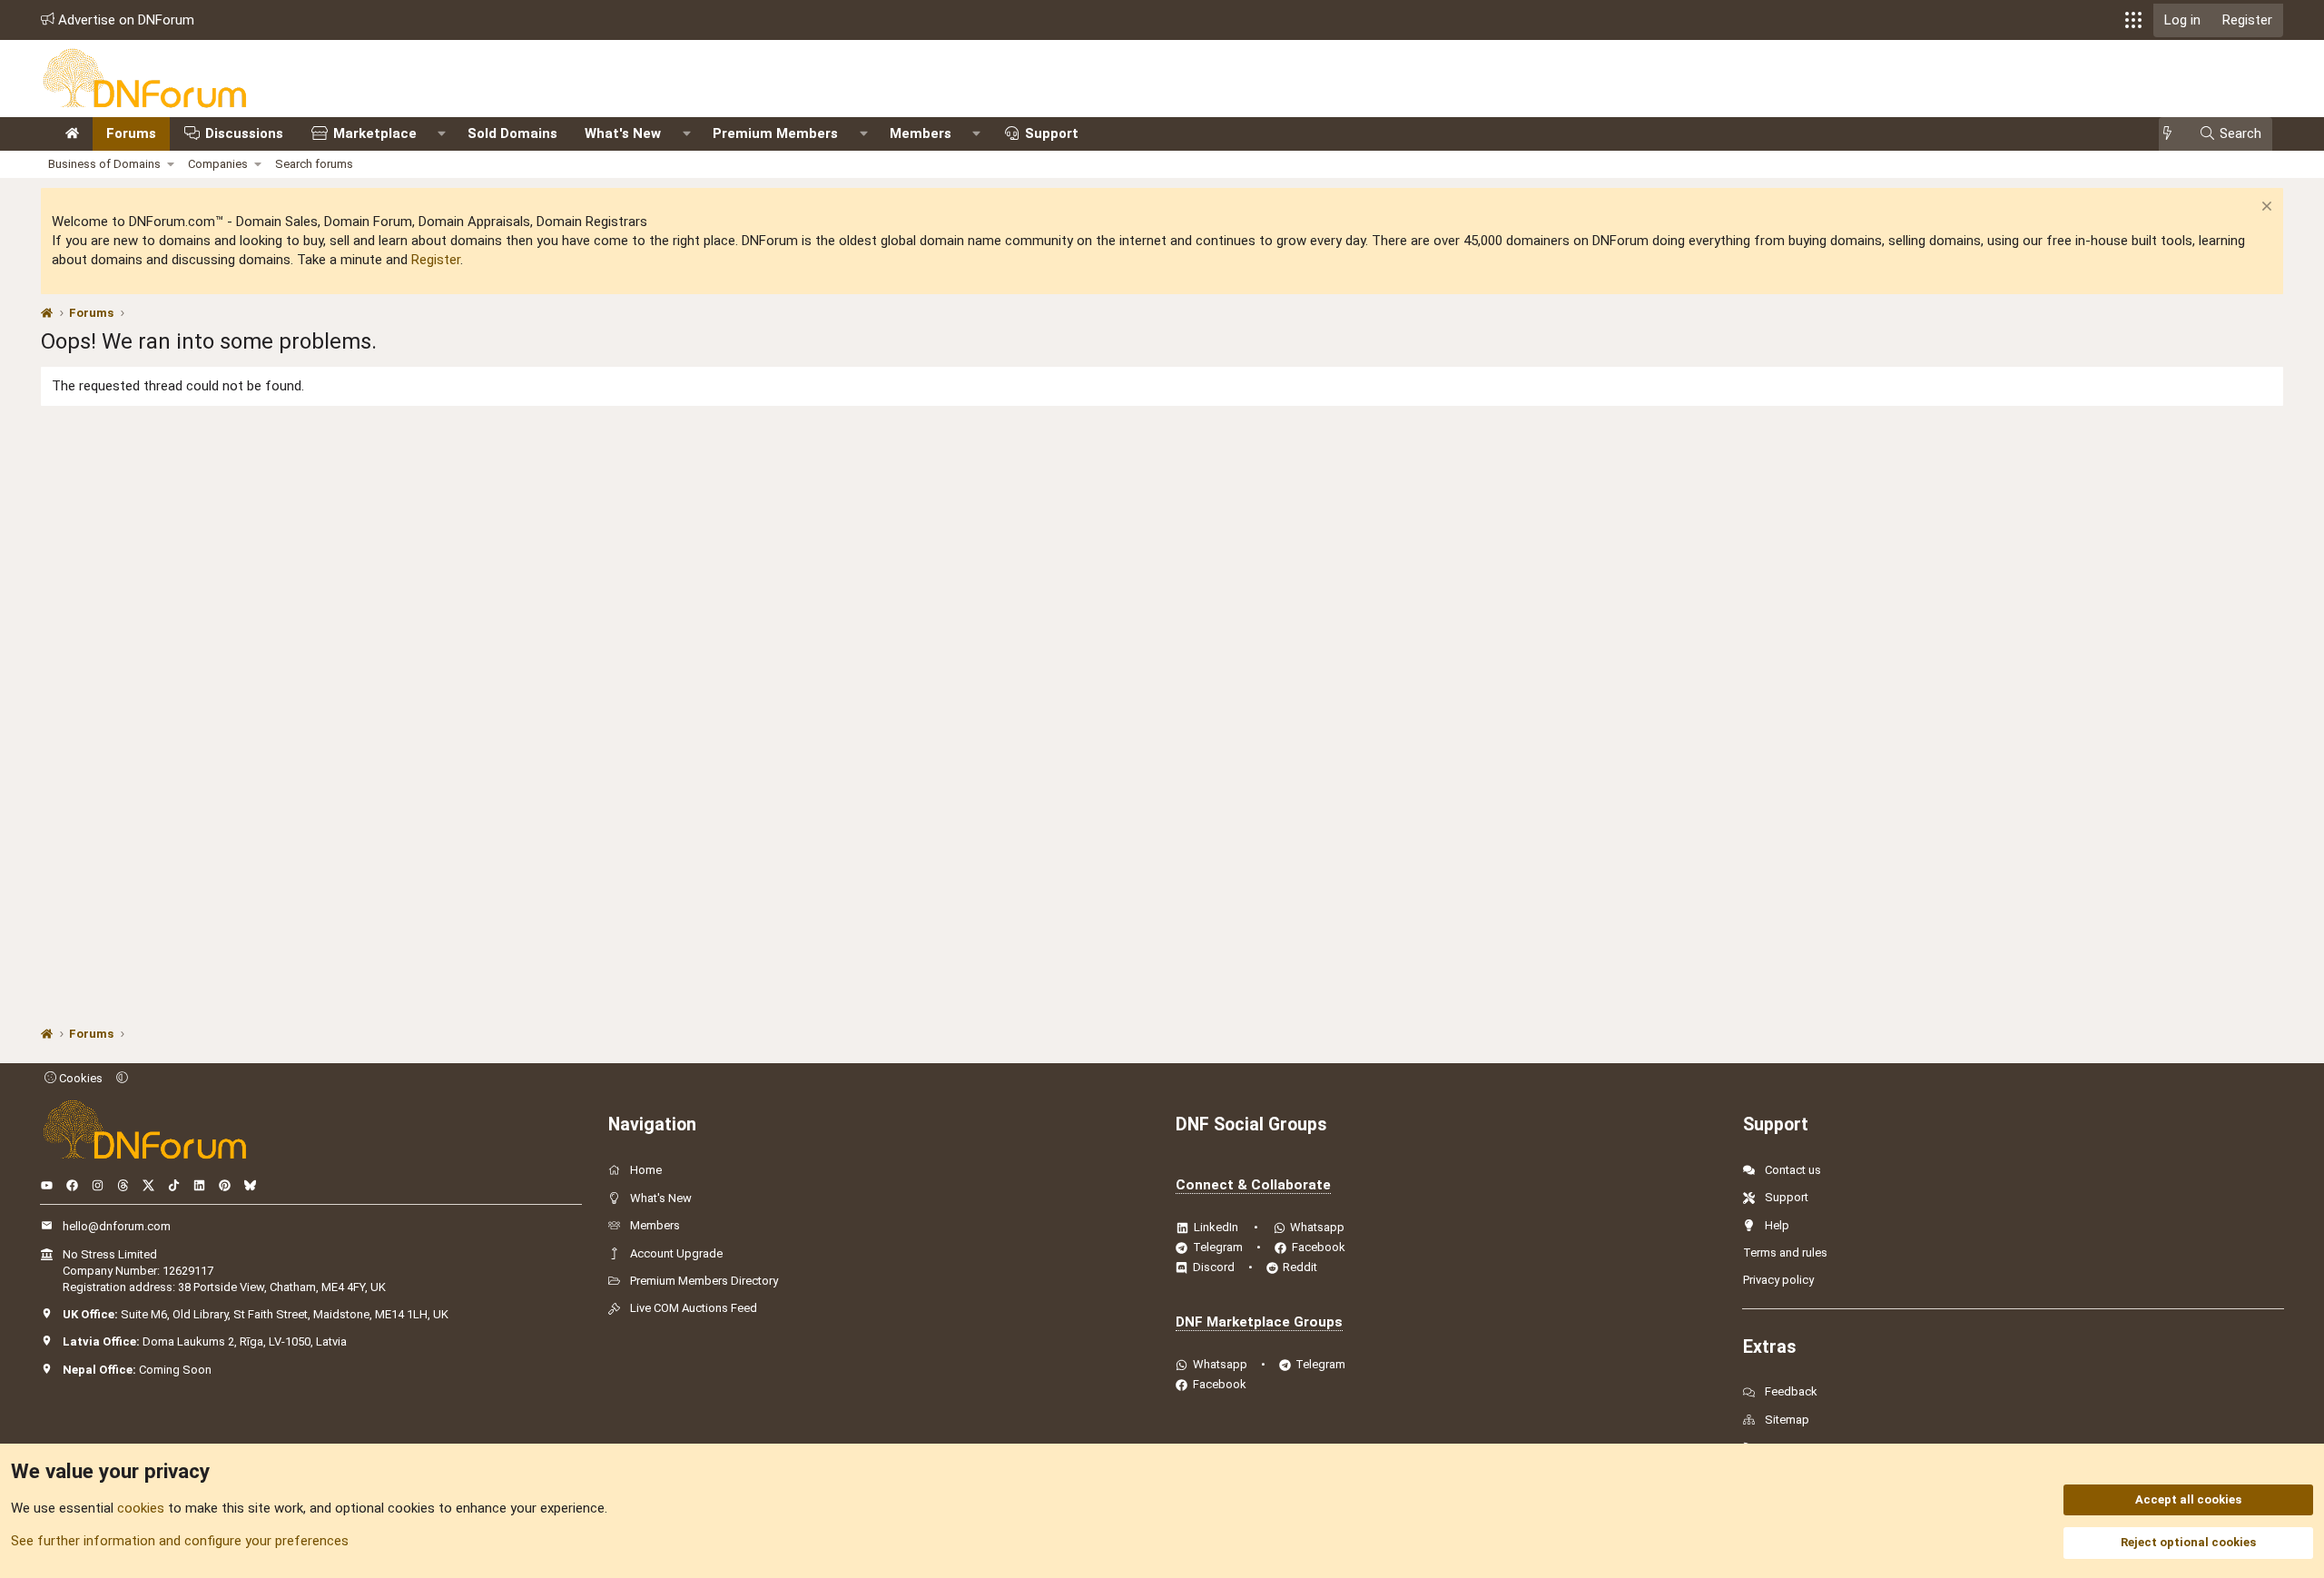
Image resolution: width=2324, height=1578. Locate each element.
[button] (2133, 20)
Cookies (79, 1078)
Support (1052, 133)
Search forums (314, 164)
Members (921, 133)
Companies (218, 164)
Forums (131, 133)
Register (436, 260)
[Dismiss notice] (2265, 208)
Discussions (244, 133)
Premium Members (775, 133)
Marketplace (375, 133)
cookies (141, 1508)
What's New (623, 133)
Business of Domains (104, 164)
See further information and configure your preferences (180, 1541)
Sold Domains (512, 133)
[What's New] (2173, 134)
